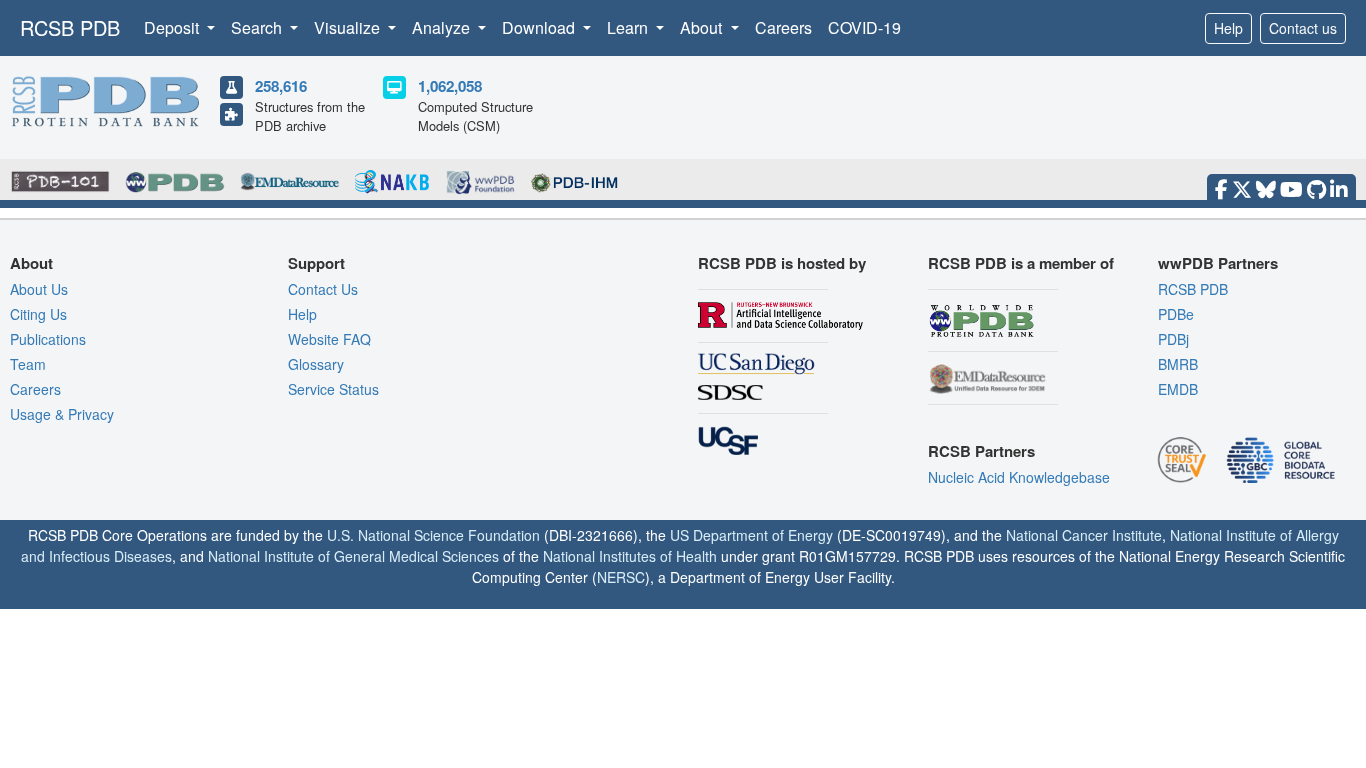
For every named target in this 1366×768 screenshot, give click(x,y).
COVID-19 (864, 27)
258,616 (281, 86)
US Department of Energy (751, 535)
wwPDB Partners (1218, 263)
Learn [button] (629, 27)
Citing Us (38, 314)
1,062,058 (450, 86)
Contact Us (323, 289)
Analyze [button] (443, 27)
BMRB (1178, 364)
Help (1228, 28)
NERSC (621, 577)
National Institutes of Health (630, 556)
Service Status (333, 389)
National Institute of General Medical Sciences (353, 556)
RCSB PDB (70, 27)
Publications (48, 339)
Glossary (316, 364)
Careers (783, 27)
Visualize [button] (349, 27)
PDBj (1173, 339)
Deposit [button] (173, 27)
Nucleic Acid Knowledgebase (1019, 477)
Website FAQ (329, 339)
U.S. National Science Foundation (433, 535)
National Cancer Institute (1084, 535)
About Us (39, 289)
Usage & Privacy (62, 414)
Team (28, 364)
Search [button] (258, 27)
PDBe (1176, 314)
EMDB (1178, 389)
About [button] (703, 27)
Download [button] (540, 27)
